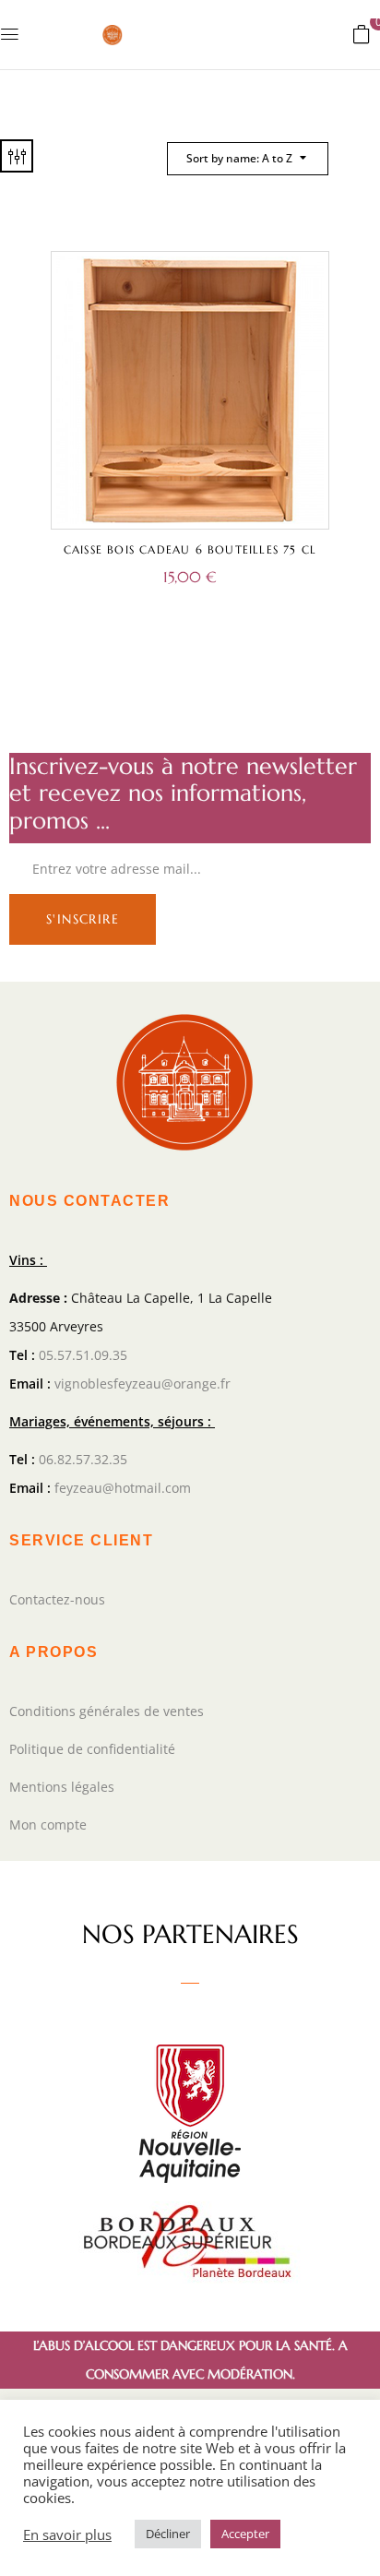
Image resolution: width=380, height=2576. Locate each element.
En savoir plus (67, 2534)
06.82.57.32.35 (83, 1459)
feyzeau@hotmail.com (123, 1488)
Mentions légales (62, 1787)
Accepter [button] (245, 2534)
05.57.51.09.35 (83, 1355)
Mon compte (48, 1825)
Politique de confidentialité (92, 1749)
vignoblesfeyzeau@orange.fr (142, 1383)
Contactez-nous (57, 1599)
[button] (362, 33)
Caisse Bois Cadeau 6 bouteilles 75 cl (190, 549)
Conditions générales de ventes (107, 1711)
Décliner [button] (168, 2534)
